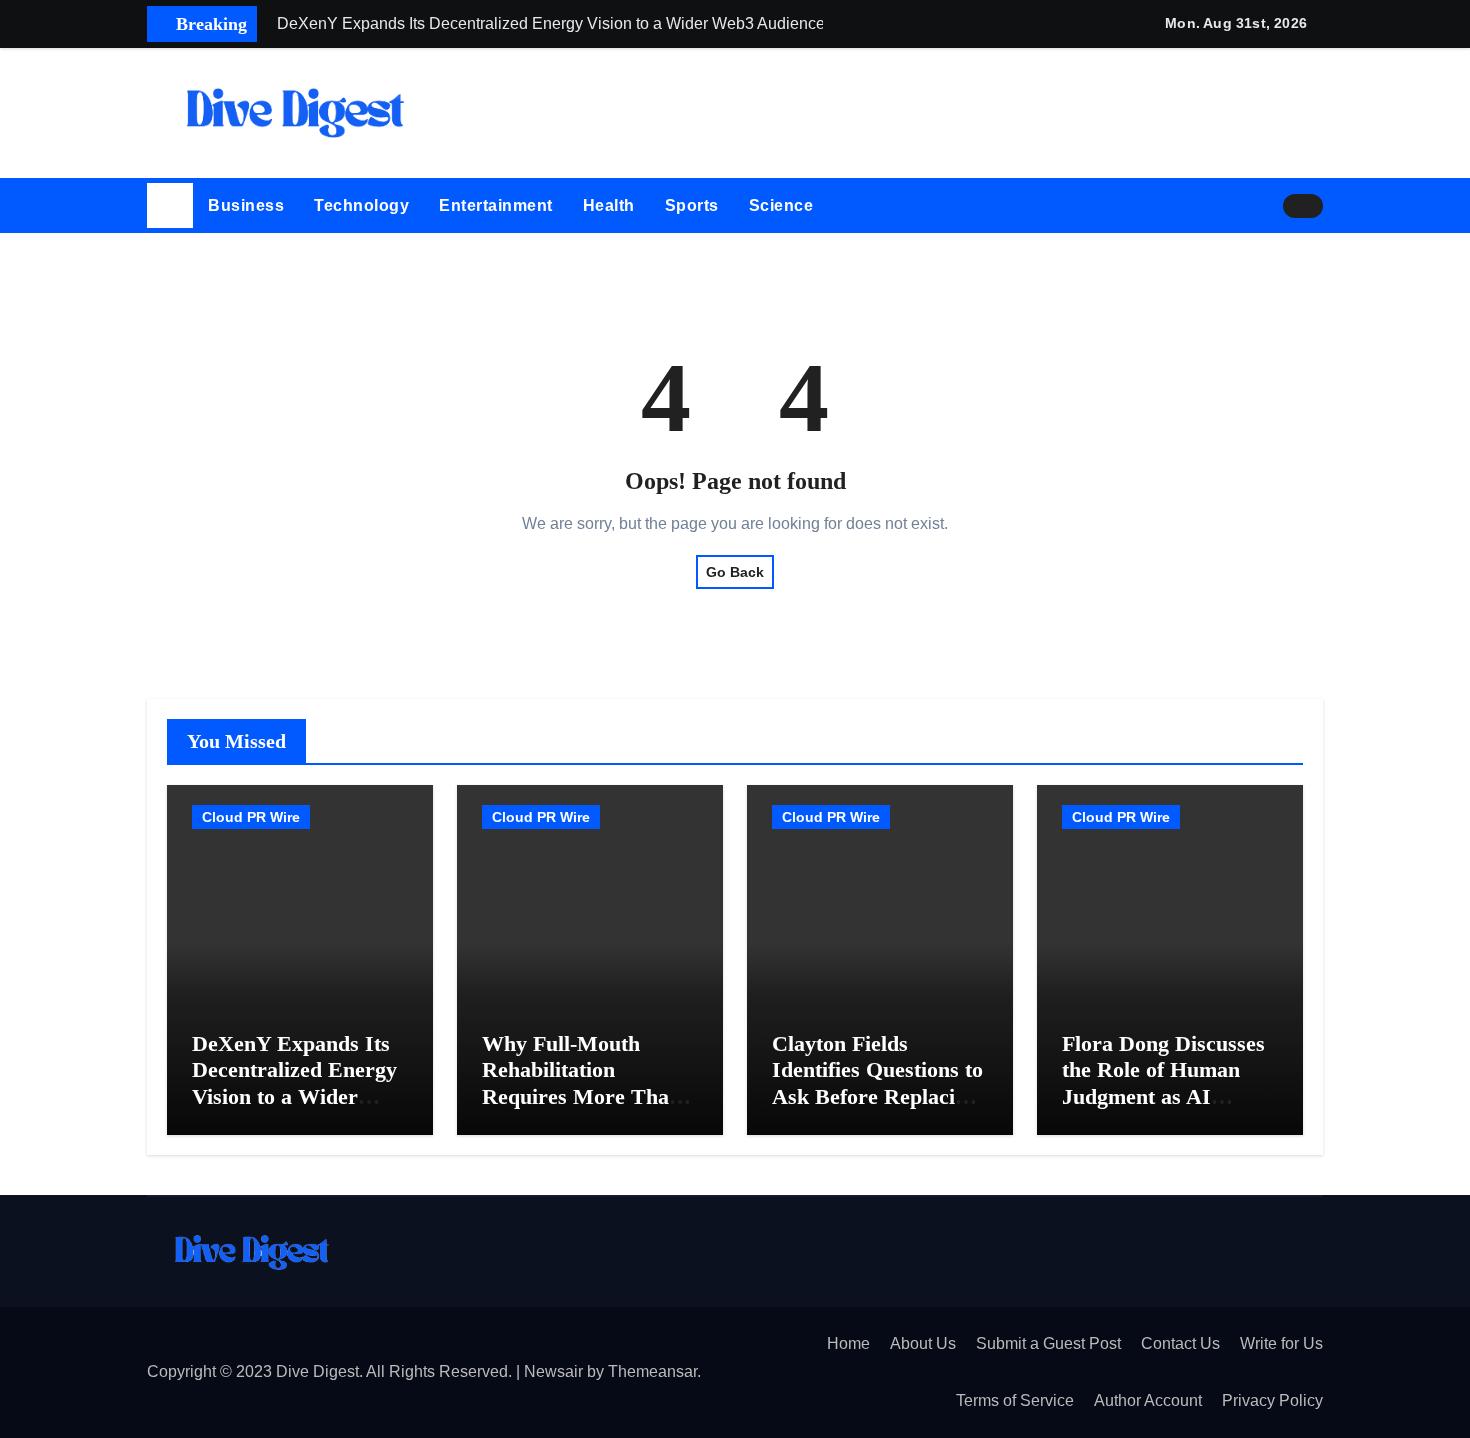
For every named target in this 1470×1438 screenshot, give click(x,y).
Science (781, 205)
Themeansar (652, 1371)
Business (246, 205)
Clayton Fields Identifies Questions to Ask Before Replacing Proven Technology (877, 1083)
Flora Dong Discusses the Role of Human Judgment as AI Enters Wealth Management (1163, 1096)
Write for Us (1281, 1343)
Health (609, 205)
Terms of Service (1015, 1400)
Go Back (735, 572)
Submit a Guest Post (1048, 1343)
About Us (923, 1343)
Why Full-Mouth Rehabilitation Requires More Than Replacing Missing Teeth (581, 1096)
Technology (361, 205)
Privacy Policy (1272, 1400)
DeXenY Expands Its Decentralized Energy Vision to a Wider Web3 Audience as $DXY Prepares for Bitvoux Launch (294, 1109)
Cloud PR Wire (251, 817)
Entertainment (496, 205)
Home (848, 1343)
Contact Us (1180, 1343)
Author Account (1148, 1400)
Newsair (553, 1371)
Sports (692, 205)
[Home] (170, 206)
